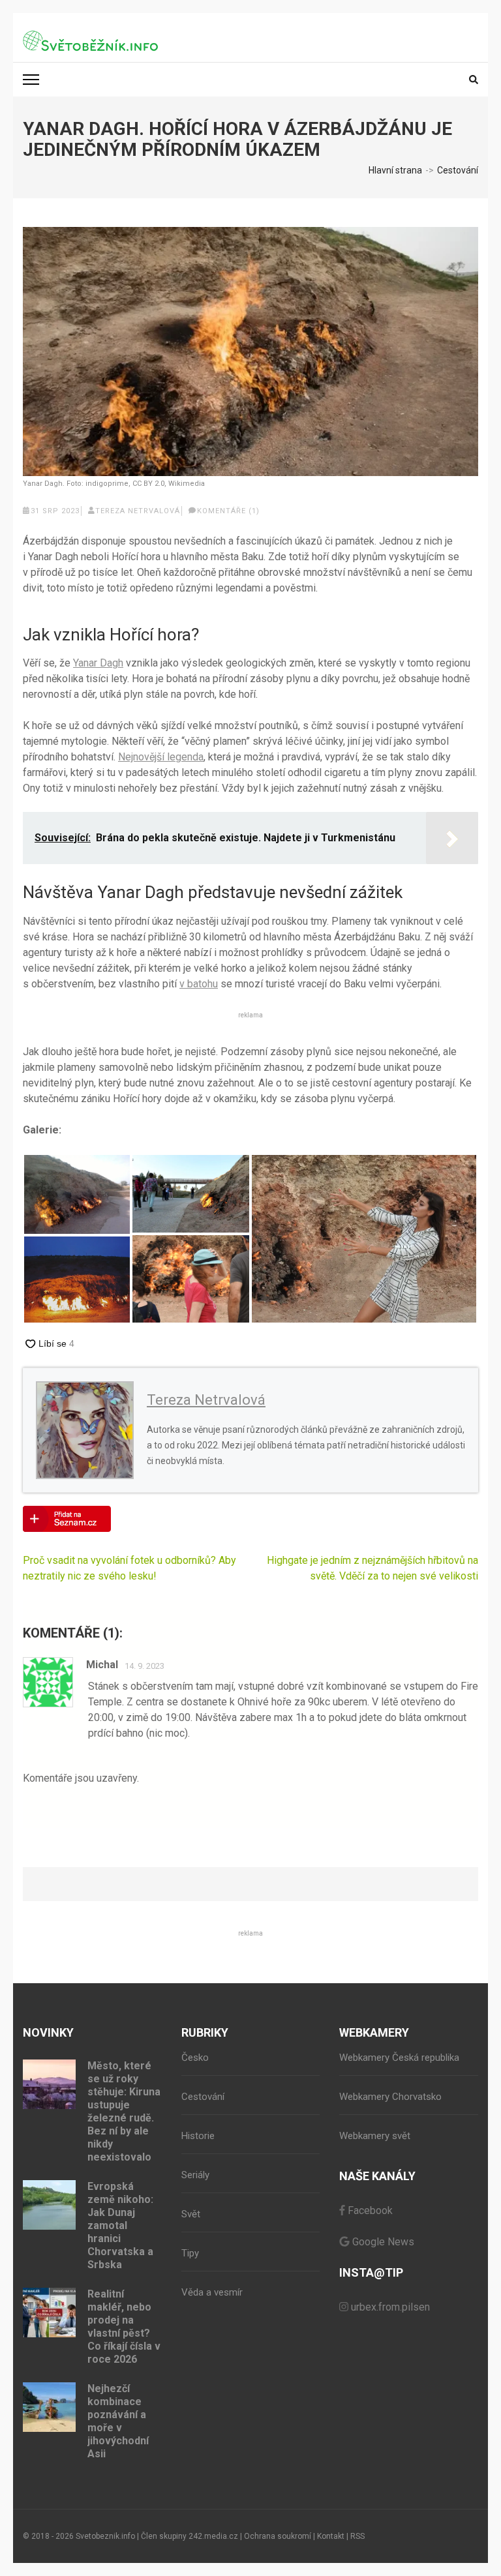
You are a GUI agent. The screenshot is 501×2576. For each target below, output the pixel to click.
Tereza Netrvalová (138, 511)
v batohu (199, 984)
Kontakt (331, 2536)
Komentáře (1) (228, 511)
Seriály (195, 2175)
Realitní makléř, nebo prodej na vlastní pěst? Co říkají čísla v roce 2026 (124, 2327)
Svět (191, 2214)
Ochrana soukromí (278, 2536)
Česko (195, 2058)
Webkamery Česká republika (399, 2058)
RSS (357, 2536)
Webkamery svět (375, 2136)
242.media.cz (213, 2536)
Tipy (190, 2253)
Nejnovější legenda (161, 757)
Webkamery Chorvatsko (390, 2097)
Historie (198, 2136)
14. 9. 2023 (144, 1666)
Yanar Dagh (98, 663)
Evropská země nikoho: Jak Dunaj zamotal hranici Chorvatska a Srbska (120, 2225)
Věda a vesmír (212, 2292)
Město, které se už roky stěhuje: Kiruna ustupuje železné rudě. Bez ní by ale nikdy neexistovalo (124, 2111)
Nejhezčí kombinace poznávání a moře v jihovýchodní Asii (118, 2421)
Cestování (203, 2097)
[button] (77, 1194)
